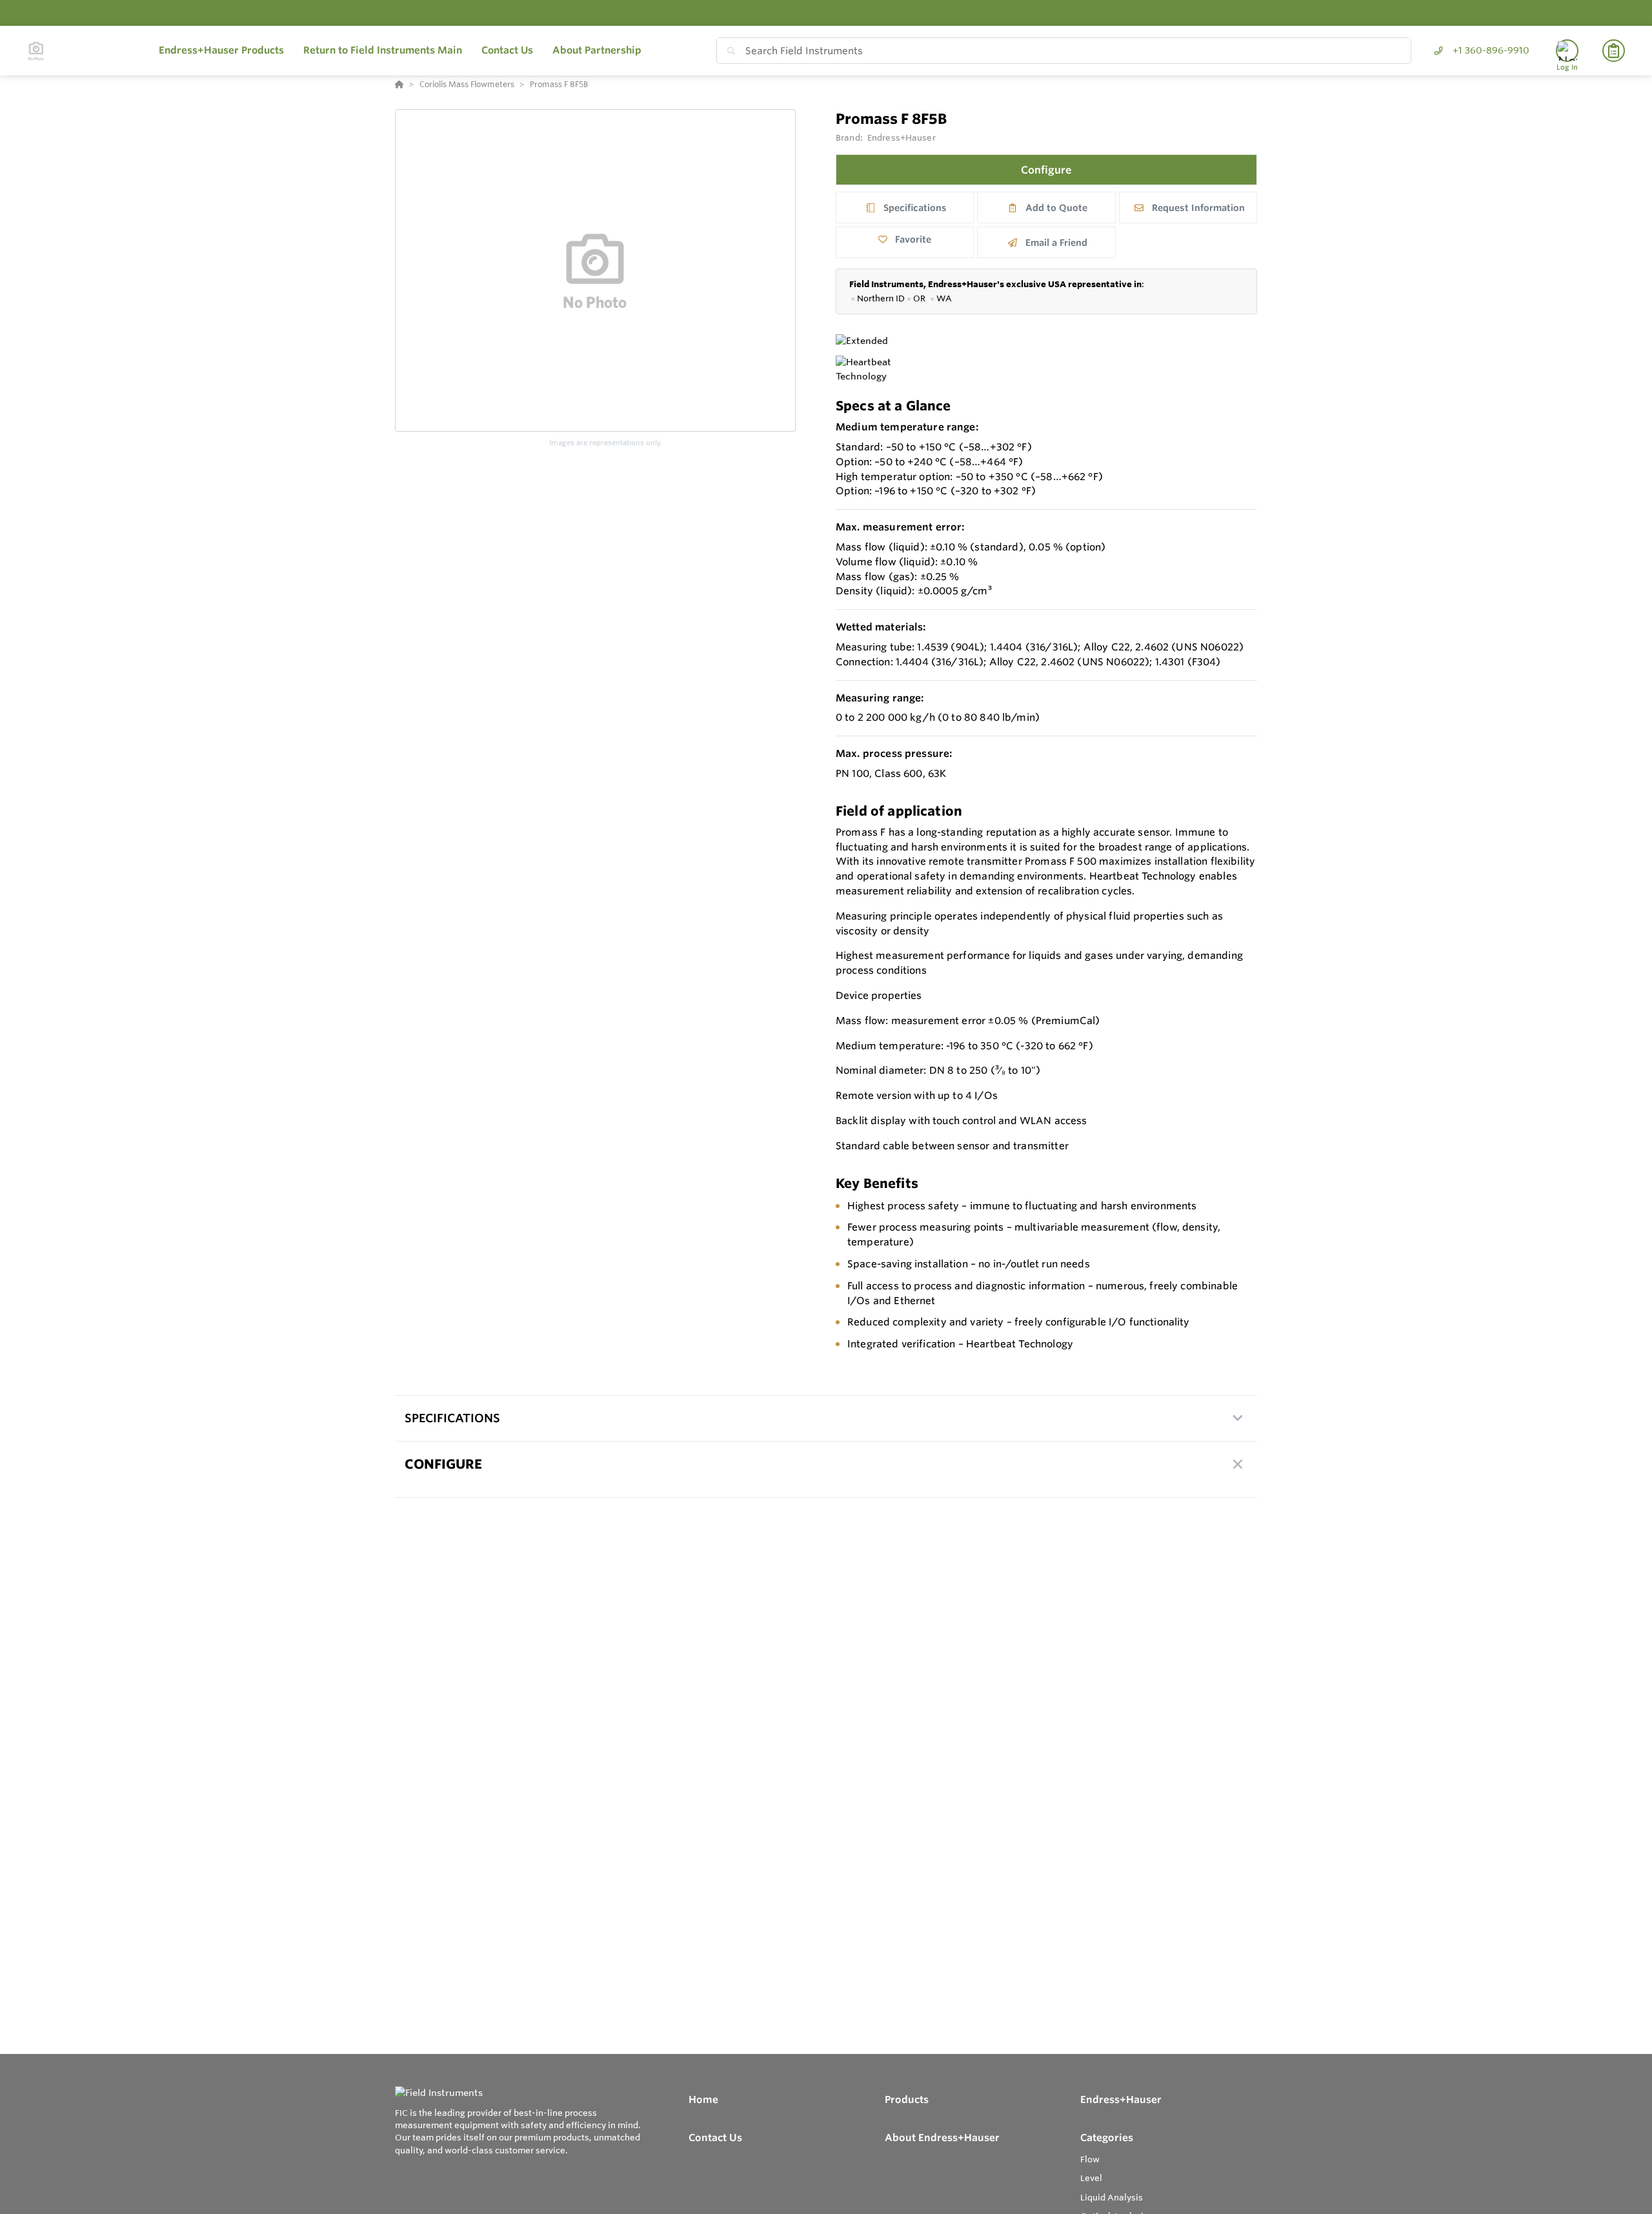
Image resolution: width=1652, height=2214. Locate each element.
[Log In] (1567, 51)
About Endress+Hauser (942, 2138)
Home (703, 2099)
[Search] (729, 51)
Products (907, 2099)
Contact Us (715, 2138)
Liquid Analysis (1112, 2197)
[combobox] (1064, 51)
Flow (1090, 2159)
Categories (1107, 2138)
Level (1091, 2178)
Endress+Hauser (902, 137)
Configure (1046, 170)
